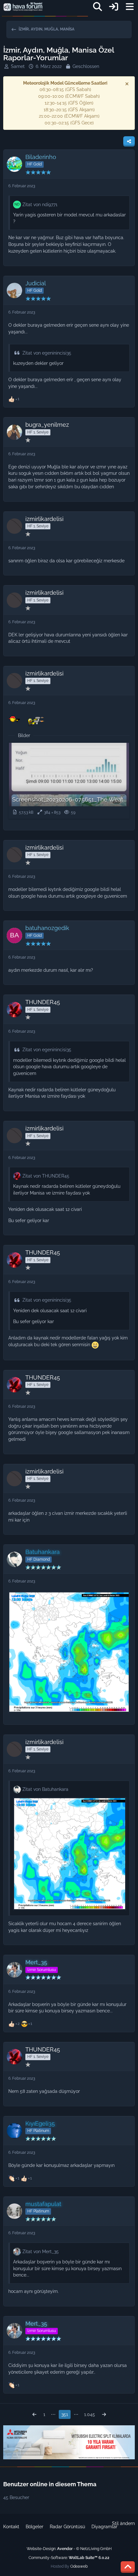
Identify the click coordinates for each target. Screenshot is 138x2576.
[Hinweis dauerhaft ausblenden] (127, 84)
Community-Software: (69, 2558)
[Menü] (130, 7)
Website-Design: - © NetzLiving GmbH (69, 2549)
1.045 (90, 2414)
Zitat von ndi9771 (40, 205)
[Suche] (98, 7)
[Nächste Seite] (104, 2415)
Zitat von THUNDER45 (46, 1176)
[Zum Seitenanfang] (128, 2567)
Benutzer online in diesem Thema (50, 2484)
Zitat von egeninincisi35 (47, 353)
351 (65, 2414)
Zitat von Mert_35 (41, 2252)
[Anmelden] (114, 7)
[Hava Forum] (23, 7)
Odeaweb (79, 2566)
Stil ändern (123, 2523)
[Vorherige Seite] (34, 2415)
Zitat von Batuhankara (45, 1789)
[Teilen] (129, 141)
